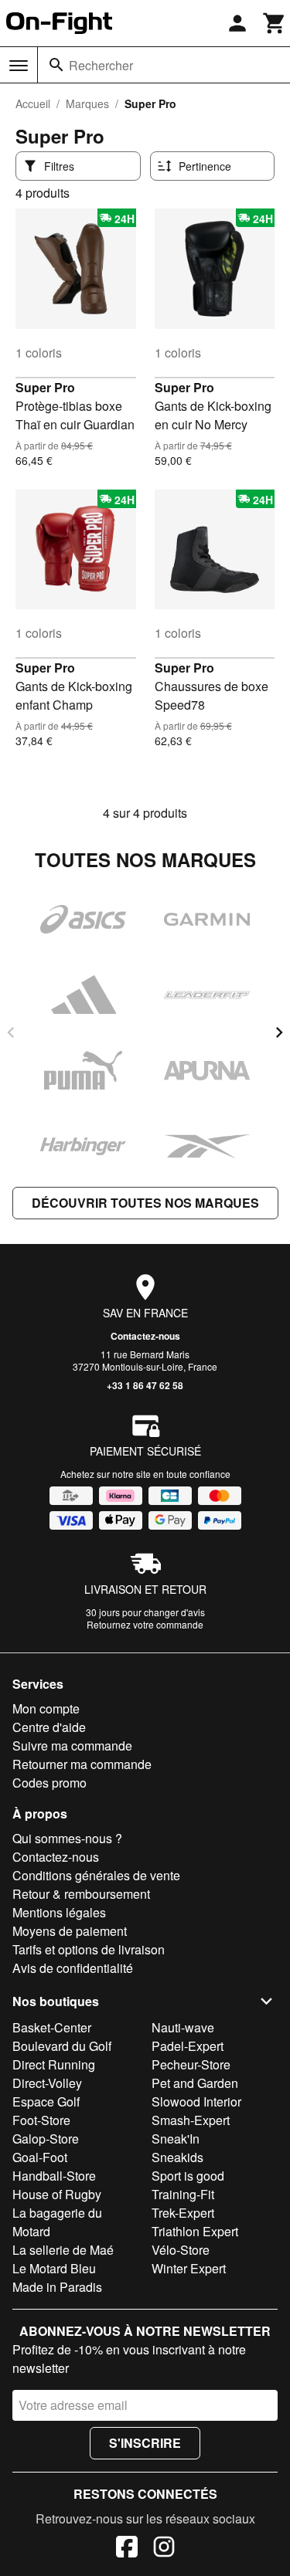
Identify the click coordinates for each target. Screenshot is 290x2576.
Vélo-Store (181, 2250)
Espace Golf (46, 2101)
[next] (279, 1032)
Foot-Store (41, 2120)
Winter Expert (189, 2268)
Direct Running (54, 2064)
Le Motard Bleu (54, 2268)
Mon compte (46, 1708)
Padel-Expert (188, 2046)
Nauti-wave (183, 2027)
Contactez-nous (145, 1336)
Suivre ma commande (72, 1746)
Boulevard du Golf (62, 2046)
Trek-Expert (183, 2213)
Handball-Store (54, 2176)
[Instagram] (164, 2549)
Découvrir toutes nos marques (145, 1203)
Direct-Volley (47, 2083)
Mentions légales (59, 1912)
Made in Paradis (57, 2287)
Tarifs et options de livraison (89, 1949)
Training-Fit (183, 2194)
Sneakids (177, 2157)
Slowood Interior (196, 2101)
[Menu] (19, 66)
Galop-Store (46, 2139)
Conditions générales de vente (96, 1875)
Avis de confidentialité (73, 1968)
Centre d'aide (49, 1727)
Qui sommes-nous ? (67, 1838)
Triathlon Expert (195, 2231)
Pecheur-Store (191, 2064)
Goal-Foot (40, 2157)
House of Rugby (57, 2194)
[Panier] (275, 23)
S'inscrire (145, 2443)
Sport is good (188, 2176)
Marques (87, 103)
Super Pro (45, 387)
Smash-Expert (191, 2120)
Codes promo (49, 1783)
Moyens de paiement (70, 1931)
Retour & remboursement (81, 1894)
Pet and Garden (195, 2083)
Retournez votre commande (145, 1624)
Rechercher (101, 65)
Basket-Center (52, 2027)
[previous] (11, 1032)
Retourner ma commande (82, 1764)
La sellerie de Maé (63, 2250)
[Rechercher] (56, 65)
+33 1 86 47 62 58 (145, 1385)
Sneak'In (176, 2139)
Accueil (33, 103)
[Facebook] (127, 2549)
